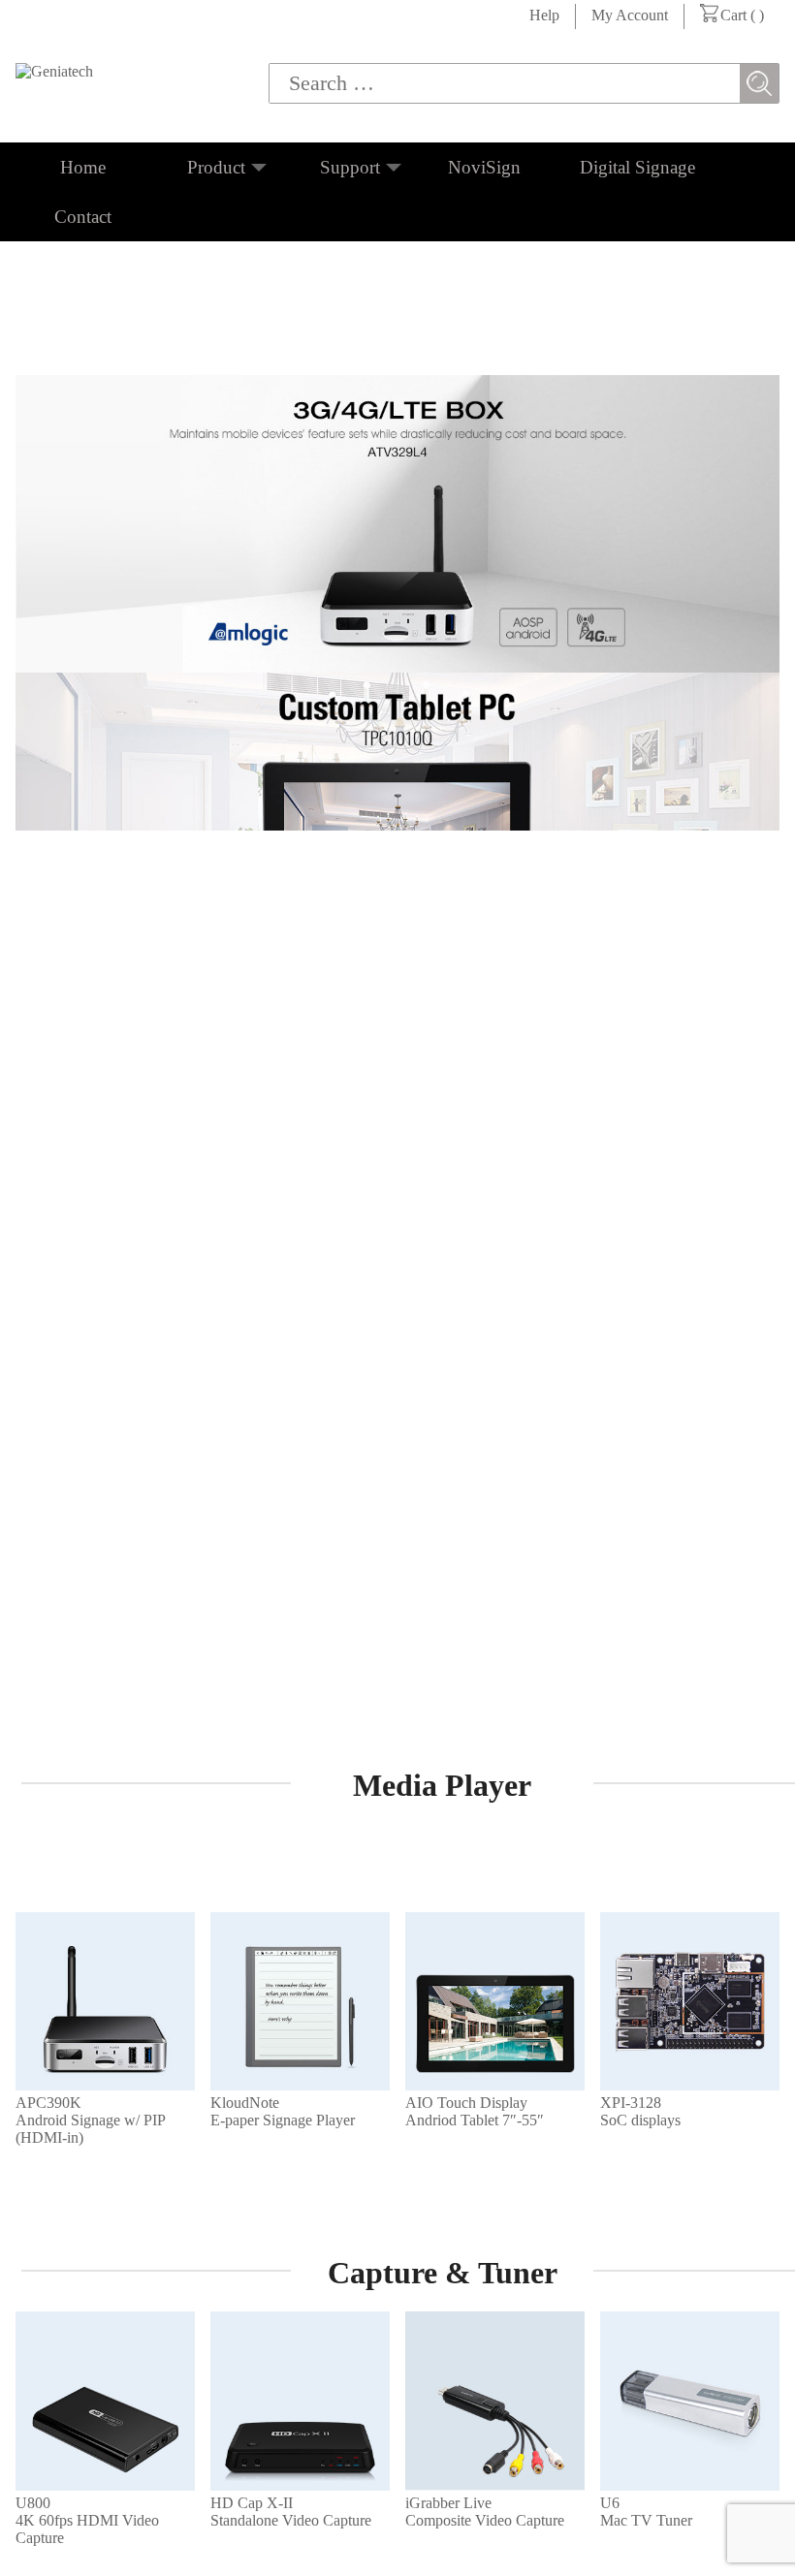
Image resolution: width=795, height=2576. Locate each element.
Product (216, 167)
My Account (630, 15)
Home (83, 167)
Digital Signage (637, 167)
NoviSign (484, 167)
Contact (83, 217)
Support (350, 167)
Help (544, 15)
